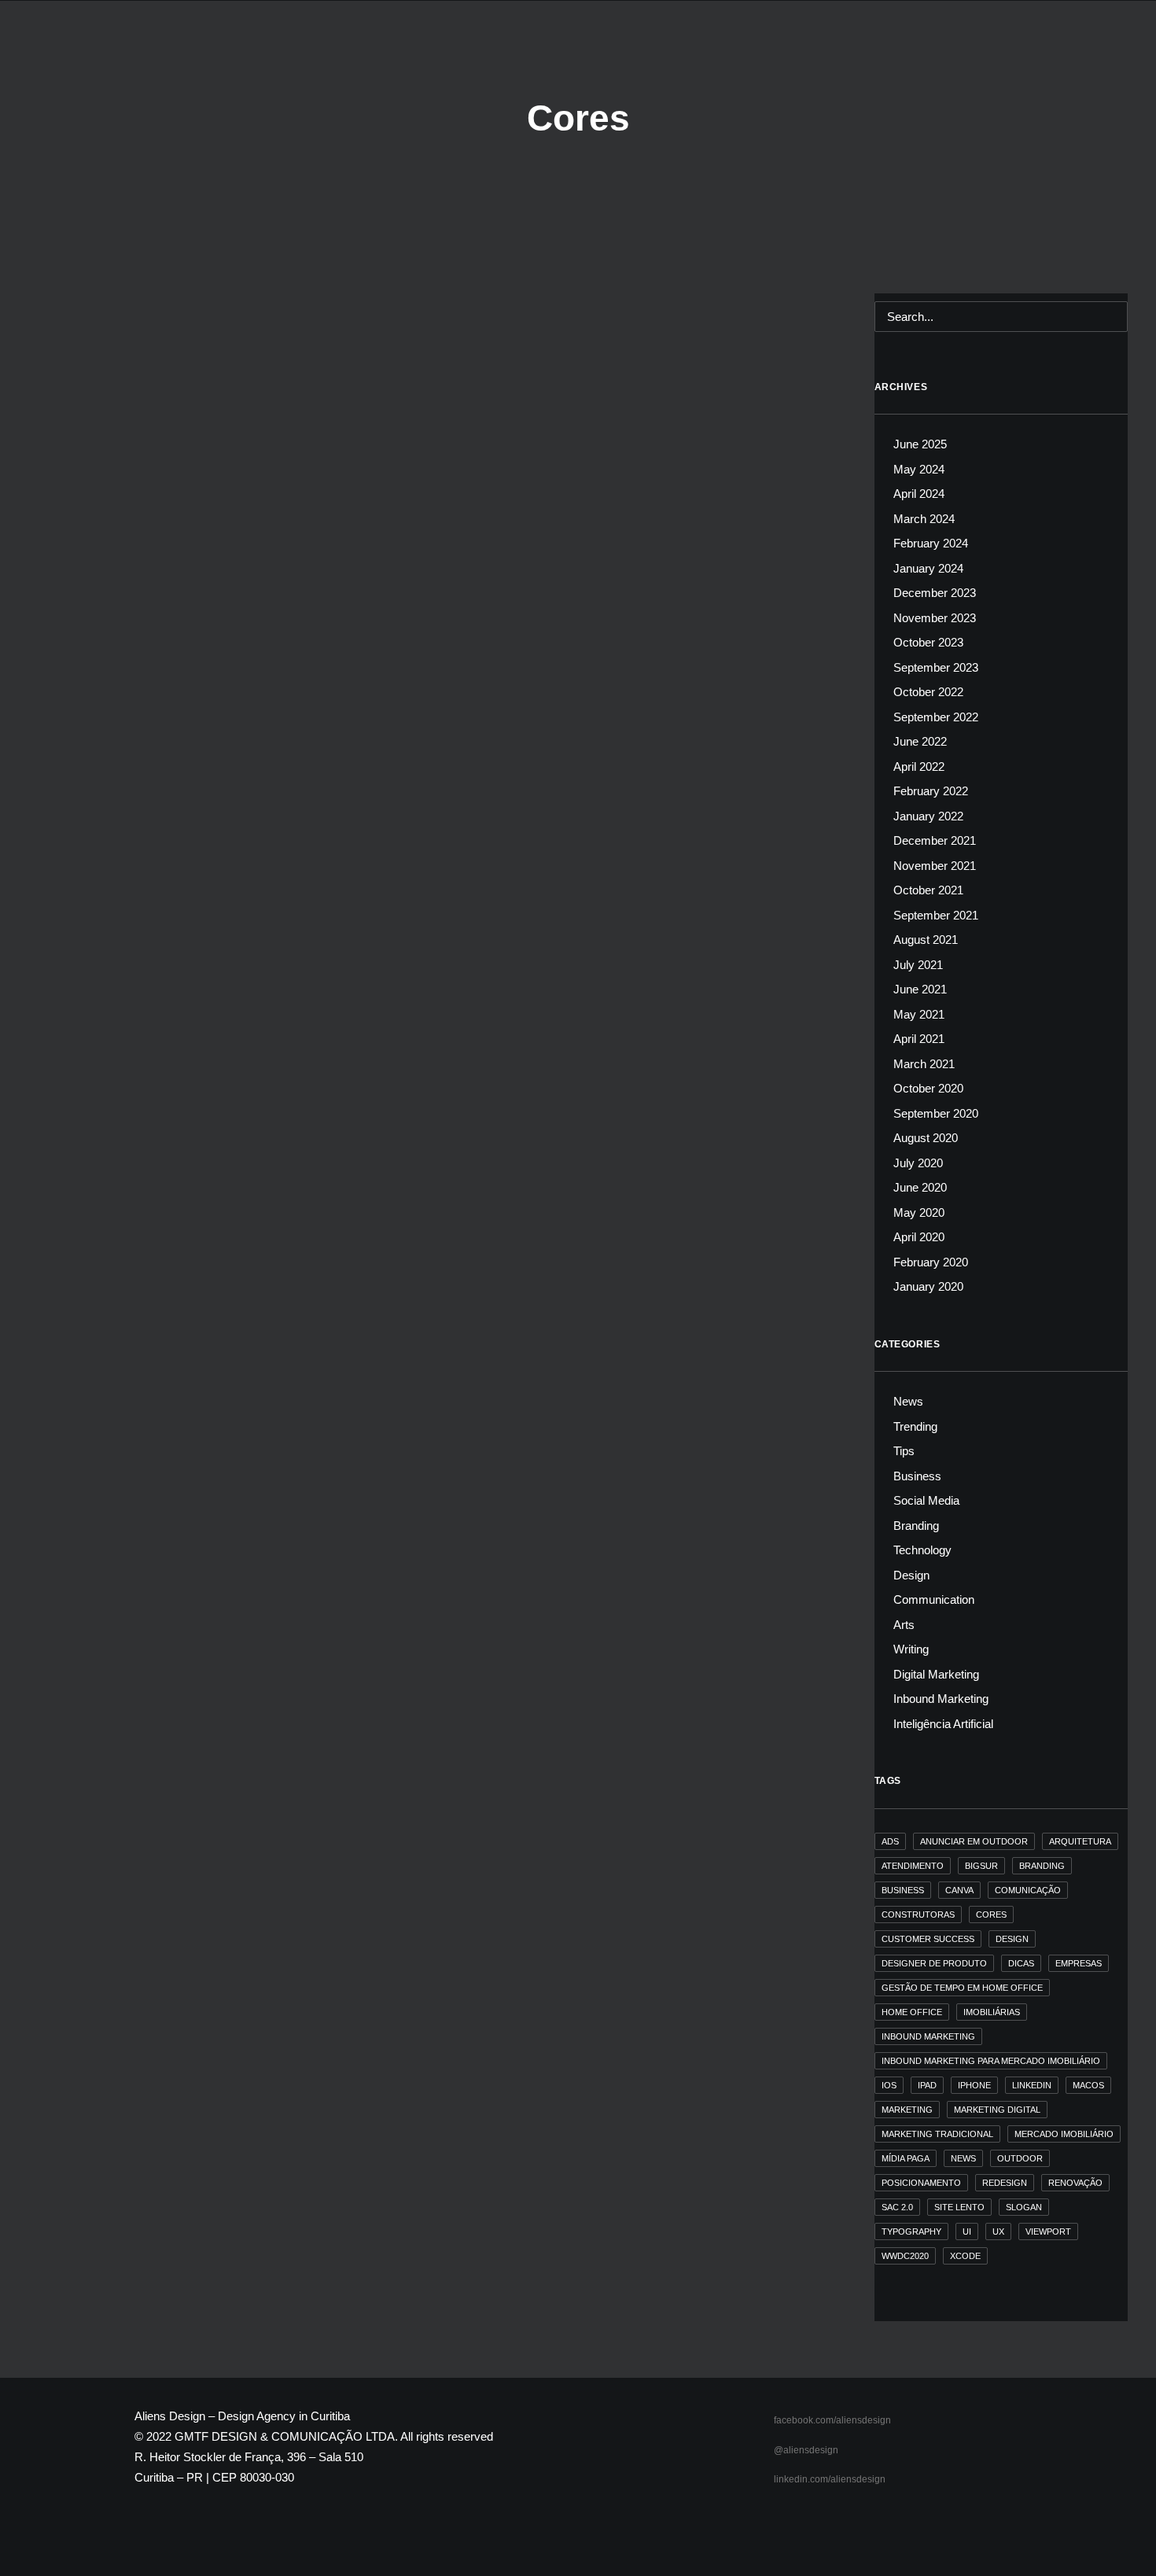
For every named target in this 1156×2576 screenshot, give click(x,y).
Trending (107, 333)
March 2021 (924, 1064)
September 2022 (936, 717)
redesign (1005, 2183)
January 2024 (928, 568)
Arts (904, 1625)
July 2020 (918, 1163)
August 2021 (926, 940)
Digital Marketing (936, 1674)
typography (911, 2231)
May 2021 (919, 1014)
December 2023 (935, 593)
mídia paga (906, 2158)
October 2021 (928, 890)
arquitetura (1080, 1841)
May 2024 (919, 469)
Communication (934, 1599)
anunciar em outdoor (974, 1841)
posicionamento (921, 2183)
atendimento (913, 1866)
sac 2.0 (897, 2207)
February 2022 (931, 791)
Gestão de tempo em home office (962, 1988)
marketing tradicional (937, 2134)
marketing (907, 2110)
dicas (1021, 1963)
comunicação (1028, 1890)
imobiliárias (992, 2012)
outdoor (1020, 2158)
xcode (965, 2256)
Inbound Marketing (941, 1699)
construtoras (918, 1914)
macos (1088, 2085)
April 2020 (919, 1237)
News (70, 333)
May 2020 (919, 1212)
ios (889, 2085)
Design (911, 1575)
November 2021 (935, 866)
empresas (1079, 1963)
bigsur (981, 1866)
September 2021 (936, 915)
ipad (927, 2085)
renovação (1075, 2183)
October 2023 (928, 642)
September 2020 (936, 1113)
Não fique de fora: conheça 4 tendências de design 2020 (231, 357)
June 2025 (920, 444)
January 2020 (928, 1286)
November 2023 (935, 618)
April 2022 (919, 767)
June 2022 (920, 741)
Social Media (926, 1500)
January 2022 (928, 816)
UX (998, 2231)
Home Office (912, 2012)
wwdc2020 (905, 2256)
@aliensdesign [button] (806, 2450)
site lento (959, 2207)
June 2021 (920, 989)
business (903, 1890)
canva (959, 1890)
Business (917, 1476)
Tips (904, 1451)
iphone (974, 2085)
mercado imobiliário (1064, 2134)
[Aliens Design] (55, 53)
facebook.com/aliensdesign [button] (832, 2420)
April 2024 (919, 494)
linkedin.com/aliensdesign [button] (830, 2479)
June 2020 (920, 1187)
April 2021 (919, 1039)
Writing (911, 1649)
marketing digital (997, 2110)
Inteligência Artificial (943, 1724)
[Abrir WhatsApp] (1117, 2536)
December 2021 (935, 840)
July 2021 (918, 965)
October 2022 (928, 692)
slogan (1024, 2207)
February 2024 (931, 543)
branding (1042, 1866)
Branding (916, 1526)
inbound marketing (928, 2036)
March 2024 (924, 519)
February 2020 (931, 1262)
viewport (1048, 2231)
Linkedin (1032, 2085)
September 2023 (936, 667)
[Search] (1001, 317)
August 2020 (926, 1138)
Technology (922, 1550)
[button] (1120, 53)
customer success (928, 1939)
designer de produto (934, 1963)
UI (967, 2231)
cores (991, 1914)
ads (890, 1841)
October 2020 (928, 1088)
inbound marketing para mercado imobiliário (991, 2061)
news (963, 2158)
